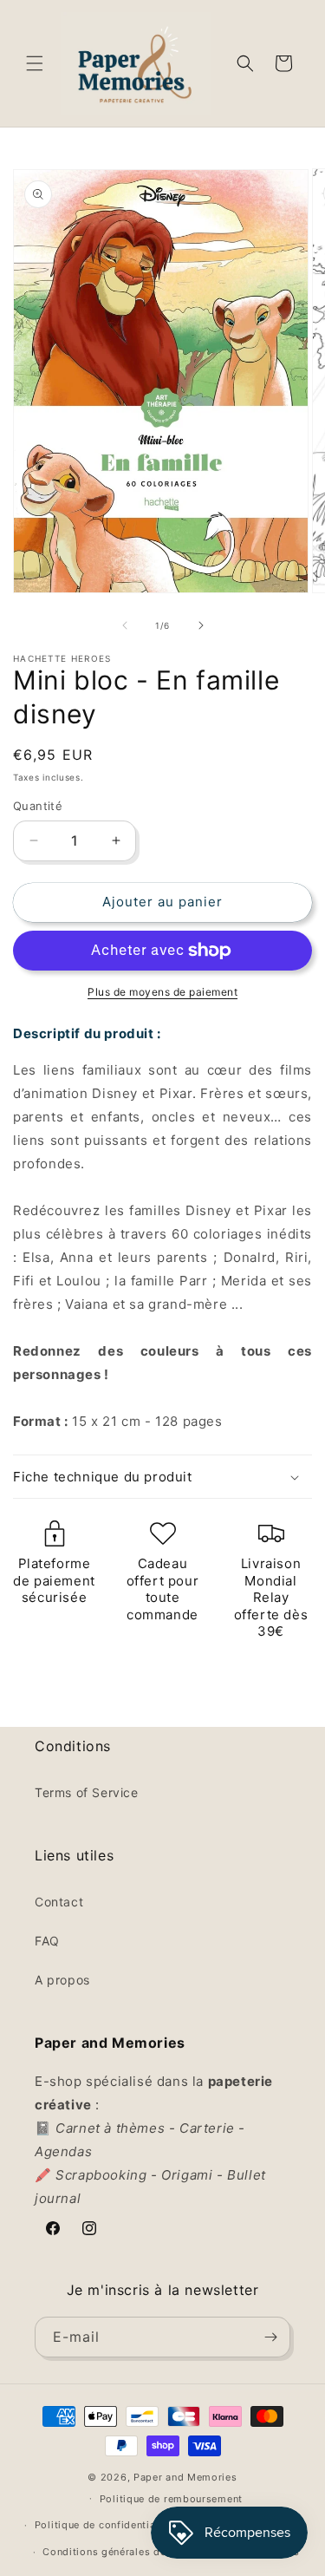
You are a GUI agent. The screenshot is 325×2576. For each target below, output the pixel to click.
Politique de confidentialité (104, 2525)
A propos (62, 1980)
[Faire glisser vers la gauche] (125, 625)
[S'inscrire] (270, 2337)
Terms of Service (87, 1792)
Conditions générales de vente (119, 2552)
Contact (59, 1902)
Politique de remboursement (171, 2499)
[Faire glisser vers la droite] (201, 625)
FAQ (47, 1941)
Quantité (38, 806)
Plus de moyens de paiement (162, 992)
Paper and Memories (185, 2477)
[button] (35, 63)
